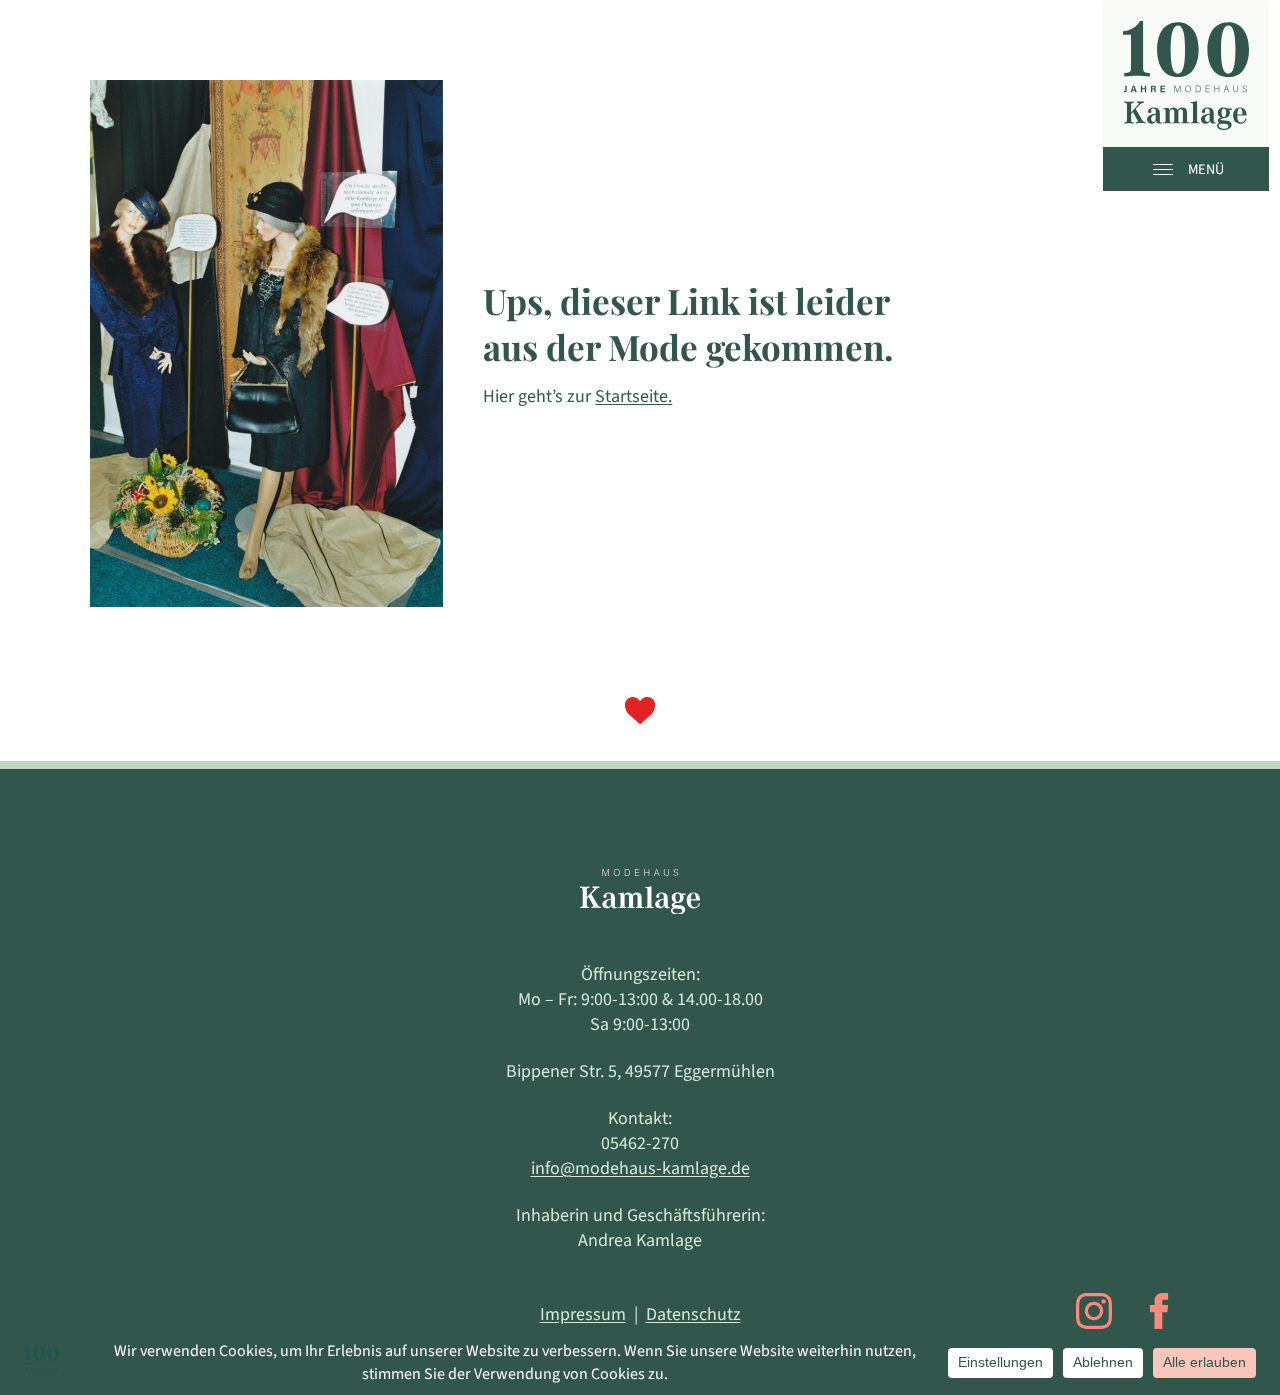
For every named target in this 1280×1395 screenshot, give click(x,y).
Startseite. (633, 396)
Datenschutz (693, 1314)
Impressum (583, 1314)
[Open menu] (1168, 169)
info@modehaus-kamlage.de (640, 1168)
